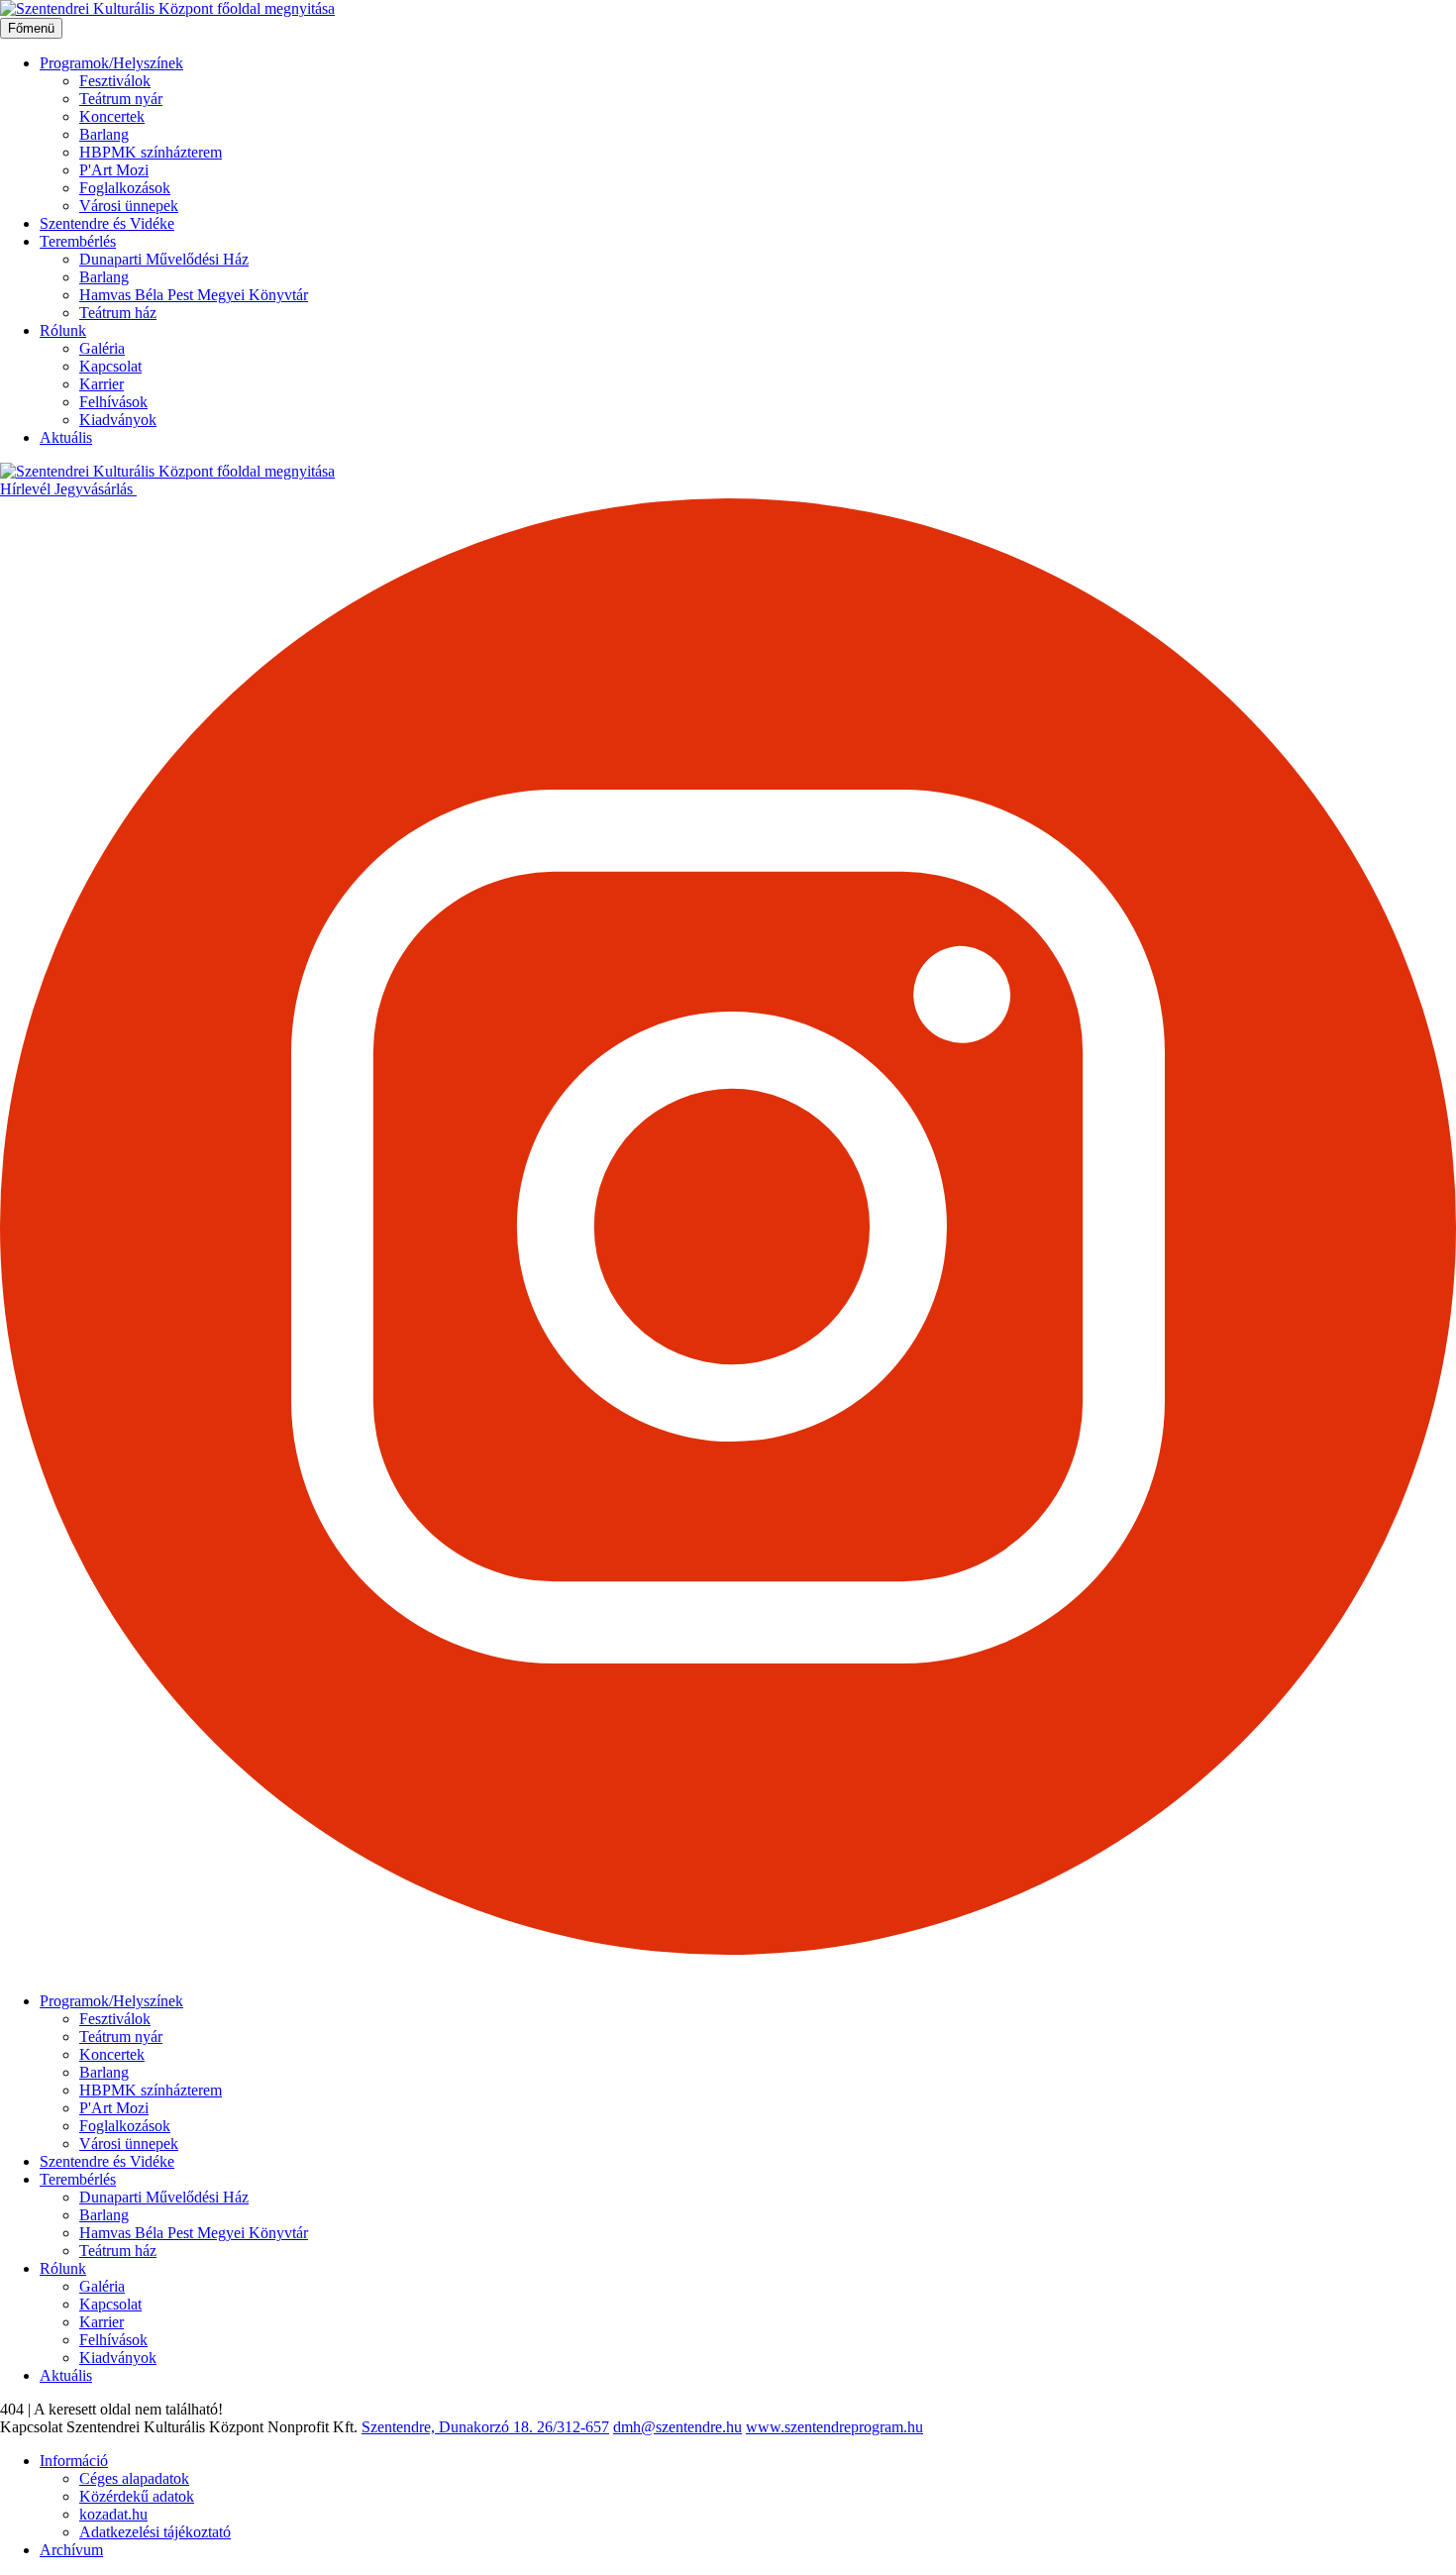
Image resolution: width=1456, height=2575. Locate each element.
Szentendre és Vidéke (107, 223)
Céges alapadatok (134, 2478)
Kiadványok (118, 420)
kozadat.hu (113, 2514)
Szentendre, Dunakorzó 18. (449, 2427)
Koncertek (112, 116)
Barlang (104, 134)
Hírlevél (27, 489)
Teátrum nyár (121, 99)
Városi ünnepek (129, 206)
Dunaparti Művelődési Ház (164, 259)
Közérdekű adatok (137, 2496)
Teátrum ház (118, 313)
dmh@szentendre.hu (677, 2427)
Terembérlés (78, 241)
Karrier (102, 384)
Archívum (71, 2550)
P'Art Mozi (114, 170)
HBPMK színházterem (151, 152)
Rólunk (63, 330)
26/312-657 (573, 2427)
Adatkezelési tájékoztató (155, 2532)
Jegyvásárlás (96, 489)
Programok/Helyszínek (111, 63)
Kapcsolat (110, 366)
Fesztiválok (115, 81)
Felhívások (113, 402)
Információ (74, 2461)
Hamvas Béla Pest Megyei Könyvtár (194, 295)
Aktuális (66, 437)
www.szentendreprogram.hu (834, 2427)
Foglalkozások (125, 188)
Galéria (102, 348)
